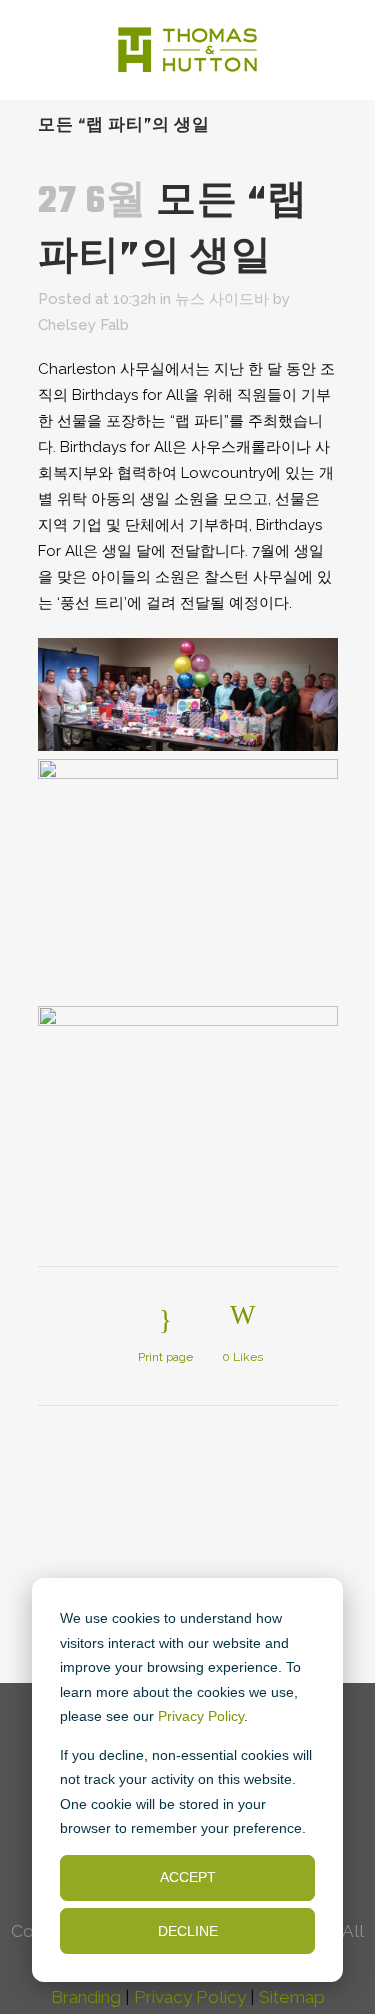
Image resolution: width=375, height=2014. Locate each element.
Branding (86, 1997)
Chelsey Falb (83, 325)
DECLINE (188, 1931)
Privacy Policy (201, 1716)
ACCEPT (188, 1877)
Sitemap (292, 1997)
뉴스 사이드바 (222, 299)
